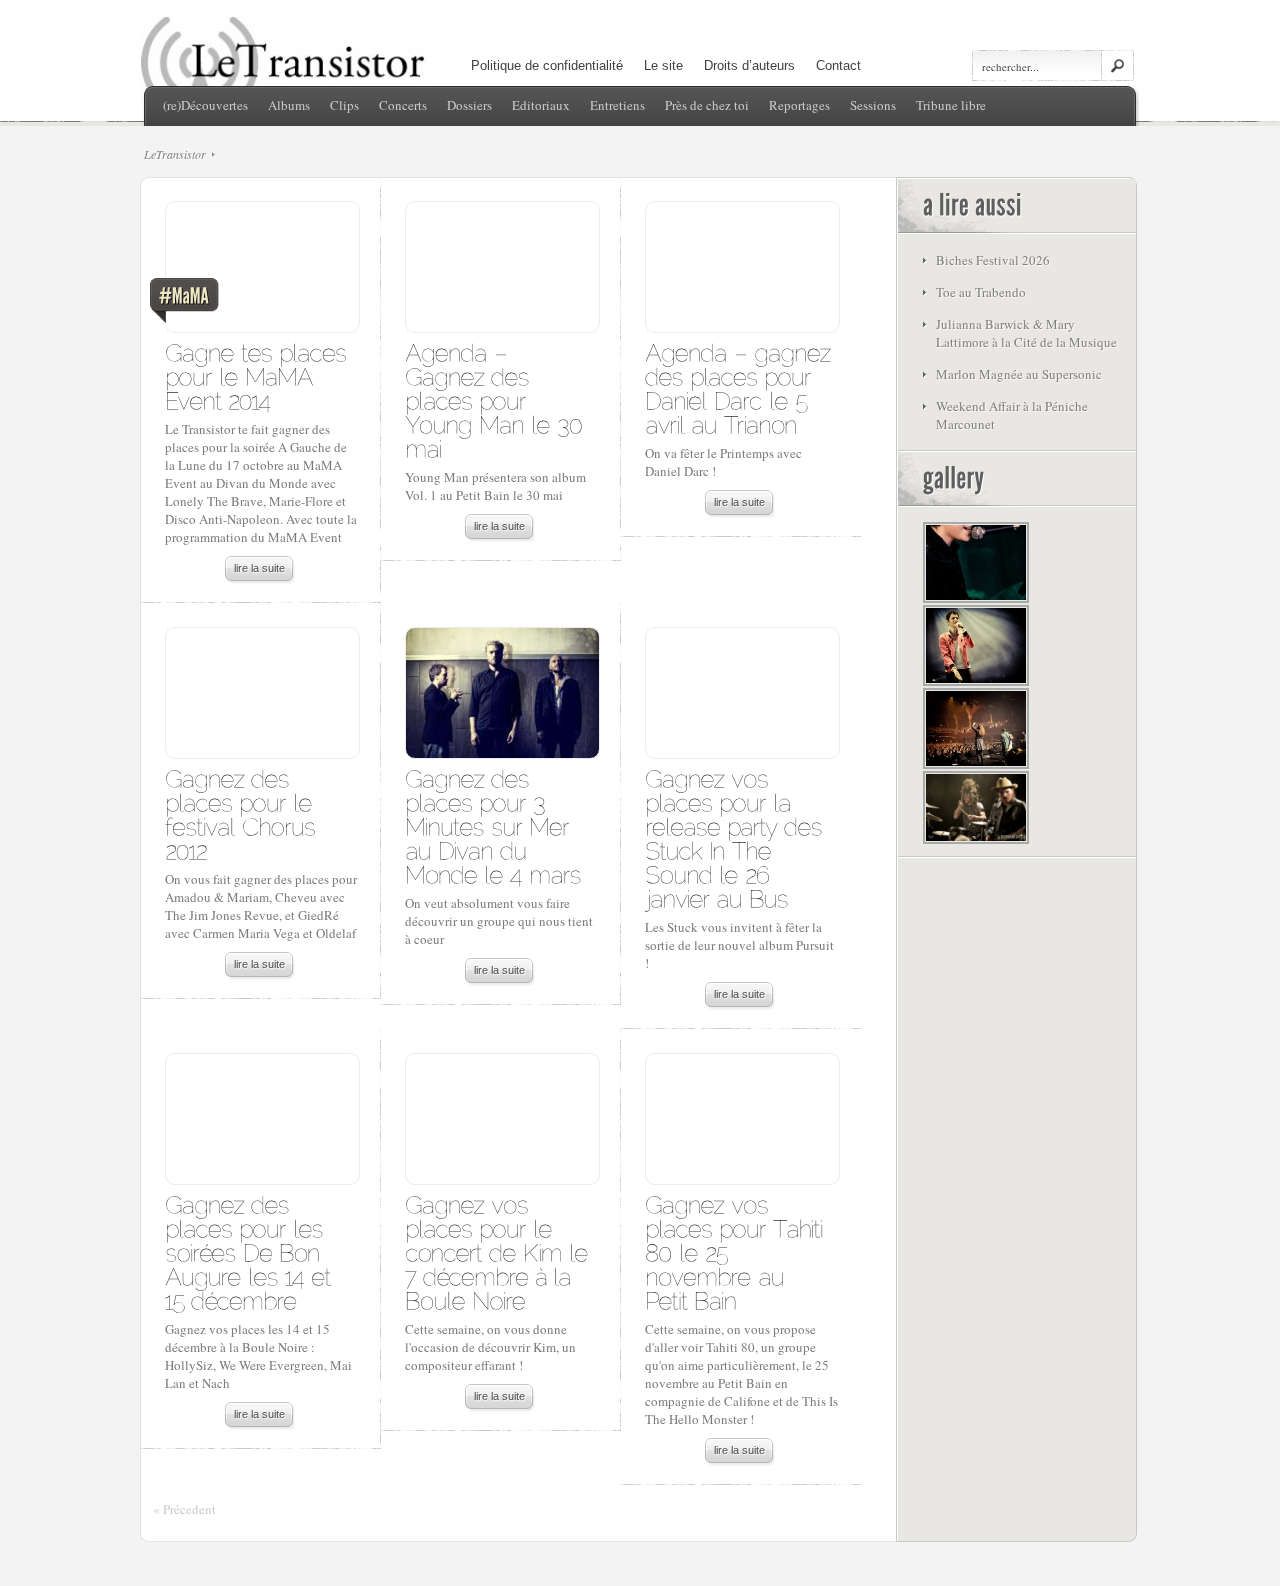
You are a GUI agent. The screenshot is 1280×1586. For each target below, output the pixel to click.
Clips (344, 105)
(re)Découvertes (205, 105)
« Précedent (184, 1509)
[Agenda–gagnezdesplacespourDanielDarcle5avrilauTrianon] (741, 387)
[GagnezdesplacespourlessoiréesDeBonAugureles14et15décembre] (251, 1251)
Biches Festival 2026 (993, 260)
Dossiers (469, 105)
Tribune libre (951, 105)
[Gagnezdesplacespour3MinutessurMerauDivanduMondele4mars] (493, 825)
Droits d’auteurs (749, 65)
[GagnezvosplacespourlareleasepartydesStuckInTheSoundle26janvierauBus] (737, 837)
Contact (838, 65)
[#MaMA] (261, 272)
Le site (663, 65)
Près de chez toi (707, 105)
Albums (289, 105)
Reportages (799, 105)
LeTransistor (175, 154)
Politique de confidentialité (547, 65)
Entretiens (617, 105)
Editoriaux (541, 105)
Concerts (403, 105)
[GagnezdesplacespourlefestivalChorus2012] (243, 813)
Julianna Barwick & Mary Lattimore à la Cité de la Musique (1026, 333)
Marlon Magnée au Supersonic (1019, 374)
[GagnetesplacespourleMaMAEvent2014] (259, 375)
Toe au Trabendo (981, 292)
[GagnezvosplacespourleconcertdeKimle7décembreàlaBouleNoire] (500, 1251)
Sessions (873, 105)
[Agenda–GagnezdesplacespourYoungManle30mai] (497, 399)
